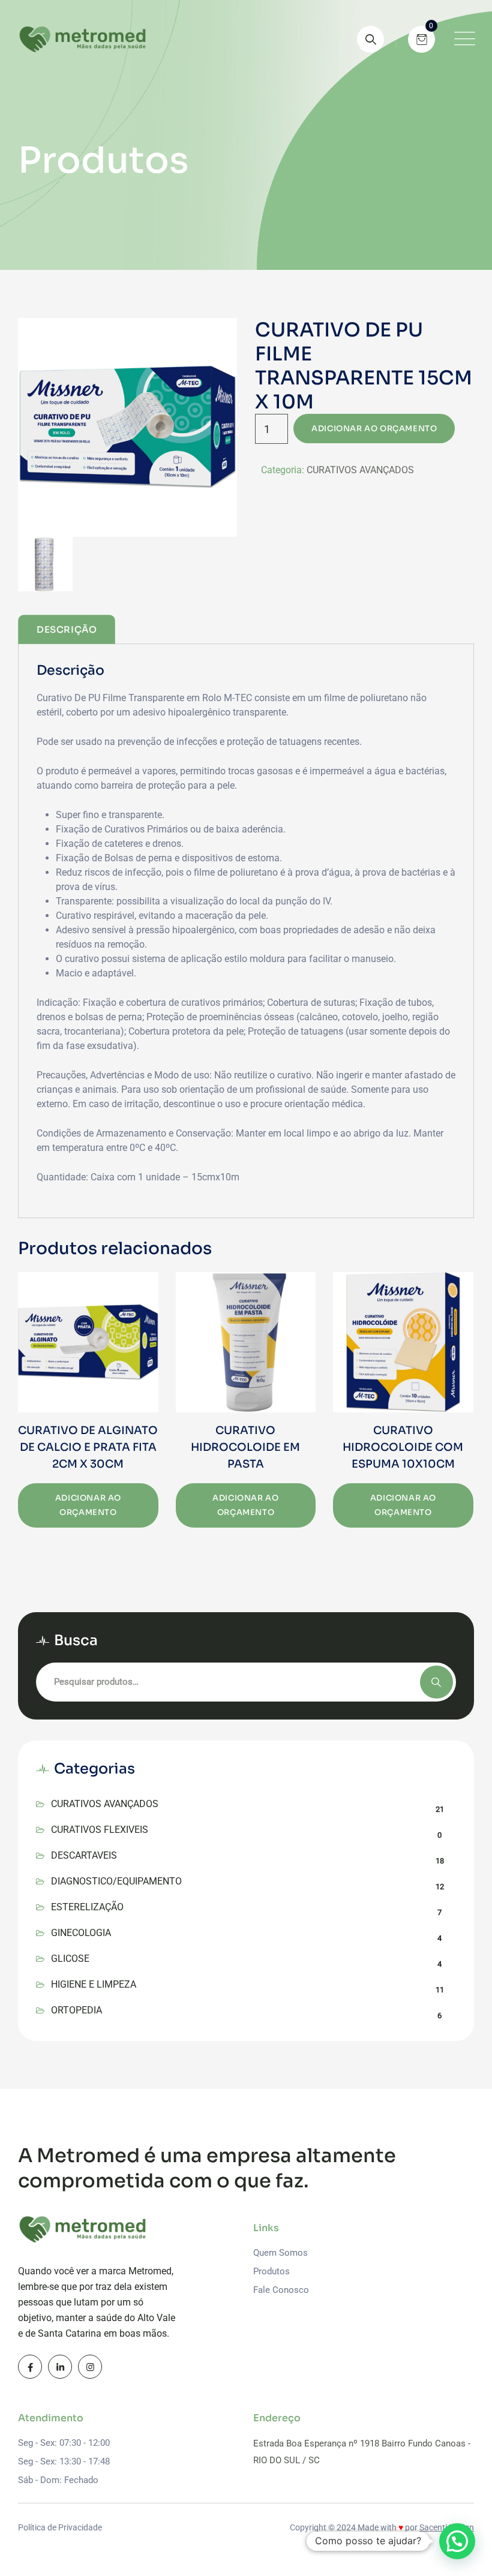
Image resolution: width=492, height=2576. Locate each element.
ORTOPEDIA (76, 2010)
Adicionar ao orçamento (374, 429)
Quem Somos (280, 2253)
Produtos (271, 2271)
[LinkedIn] (60, 2367)
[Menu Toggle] (462, 39)
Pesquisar (436, 1682)
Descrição (67, 629)
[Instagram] (90, 2367)
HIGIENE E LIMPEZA (94, 1984)
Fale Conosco (281, 2290)
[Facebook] (30, 2367)
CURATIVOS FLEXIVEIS (100, 1830)
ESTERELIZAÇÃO (87, 1907)
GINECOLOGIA (81, 1933)
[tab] (67, 629)
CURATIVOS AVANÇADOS (360, 470)
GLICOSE (70, 1959)
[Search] (370, 39)
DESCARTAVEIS (84, 1855)
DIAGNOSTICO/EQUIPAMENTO (116, 1881)
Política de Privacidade (60, 2527)
